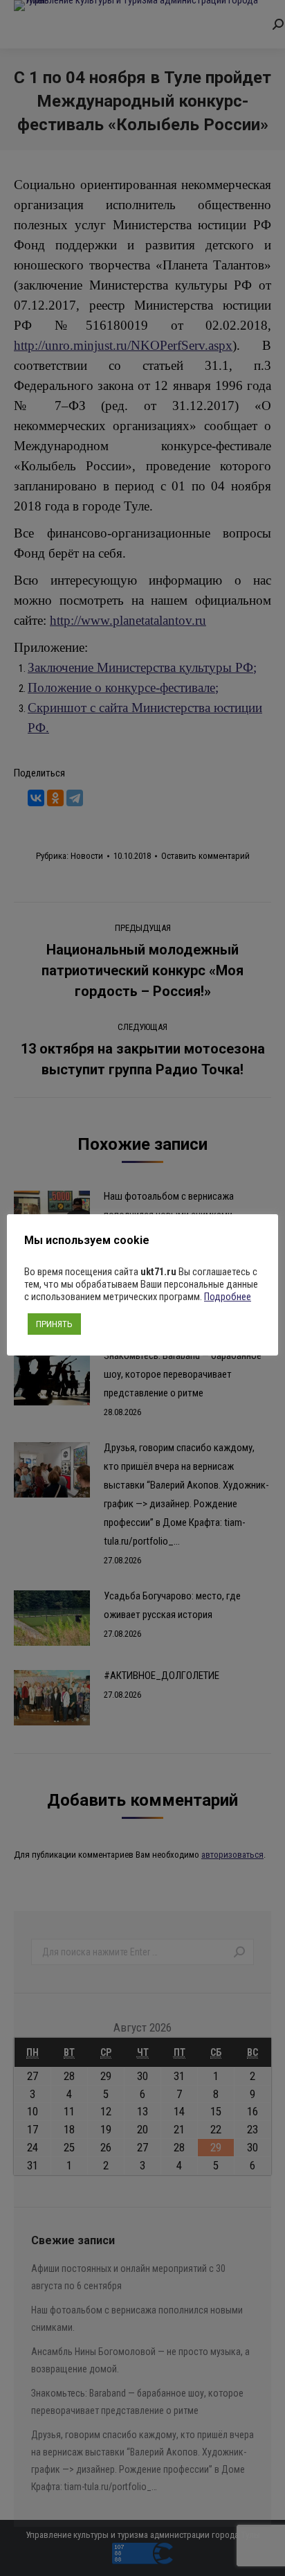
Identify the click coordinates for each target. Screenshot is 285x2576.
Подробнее (228, 1297)
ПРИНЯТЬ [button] (54, 1324)
